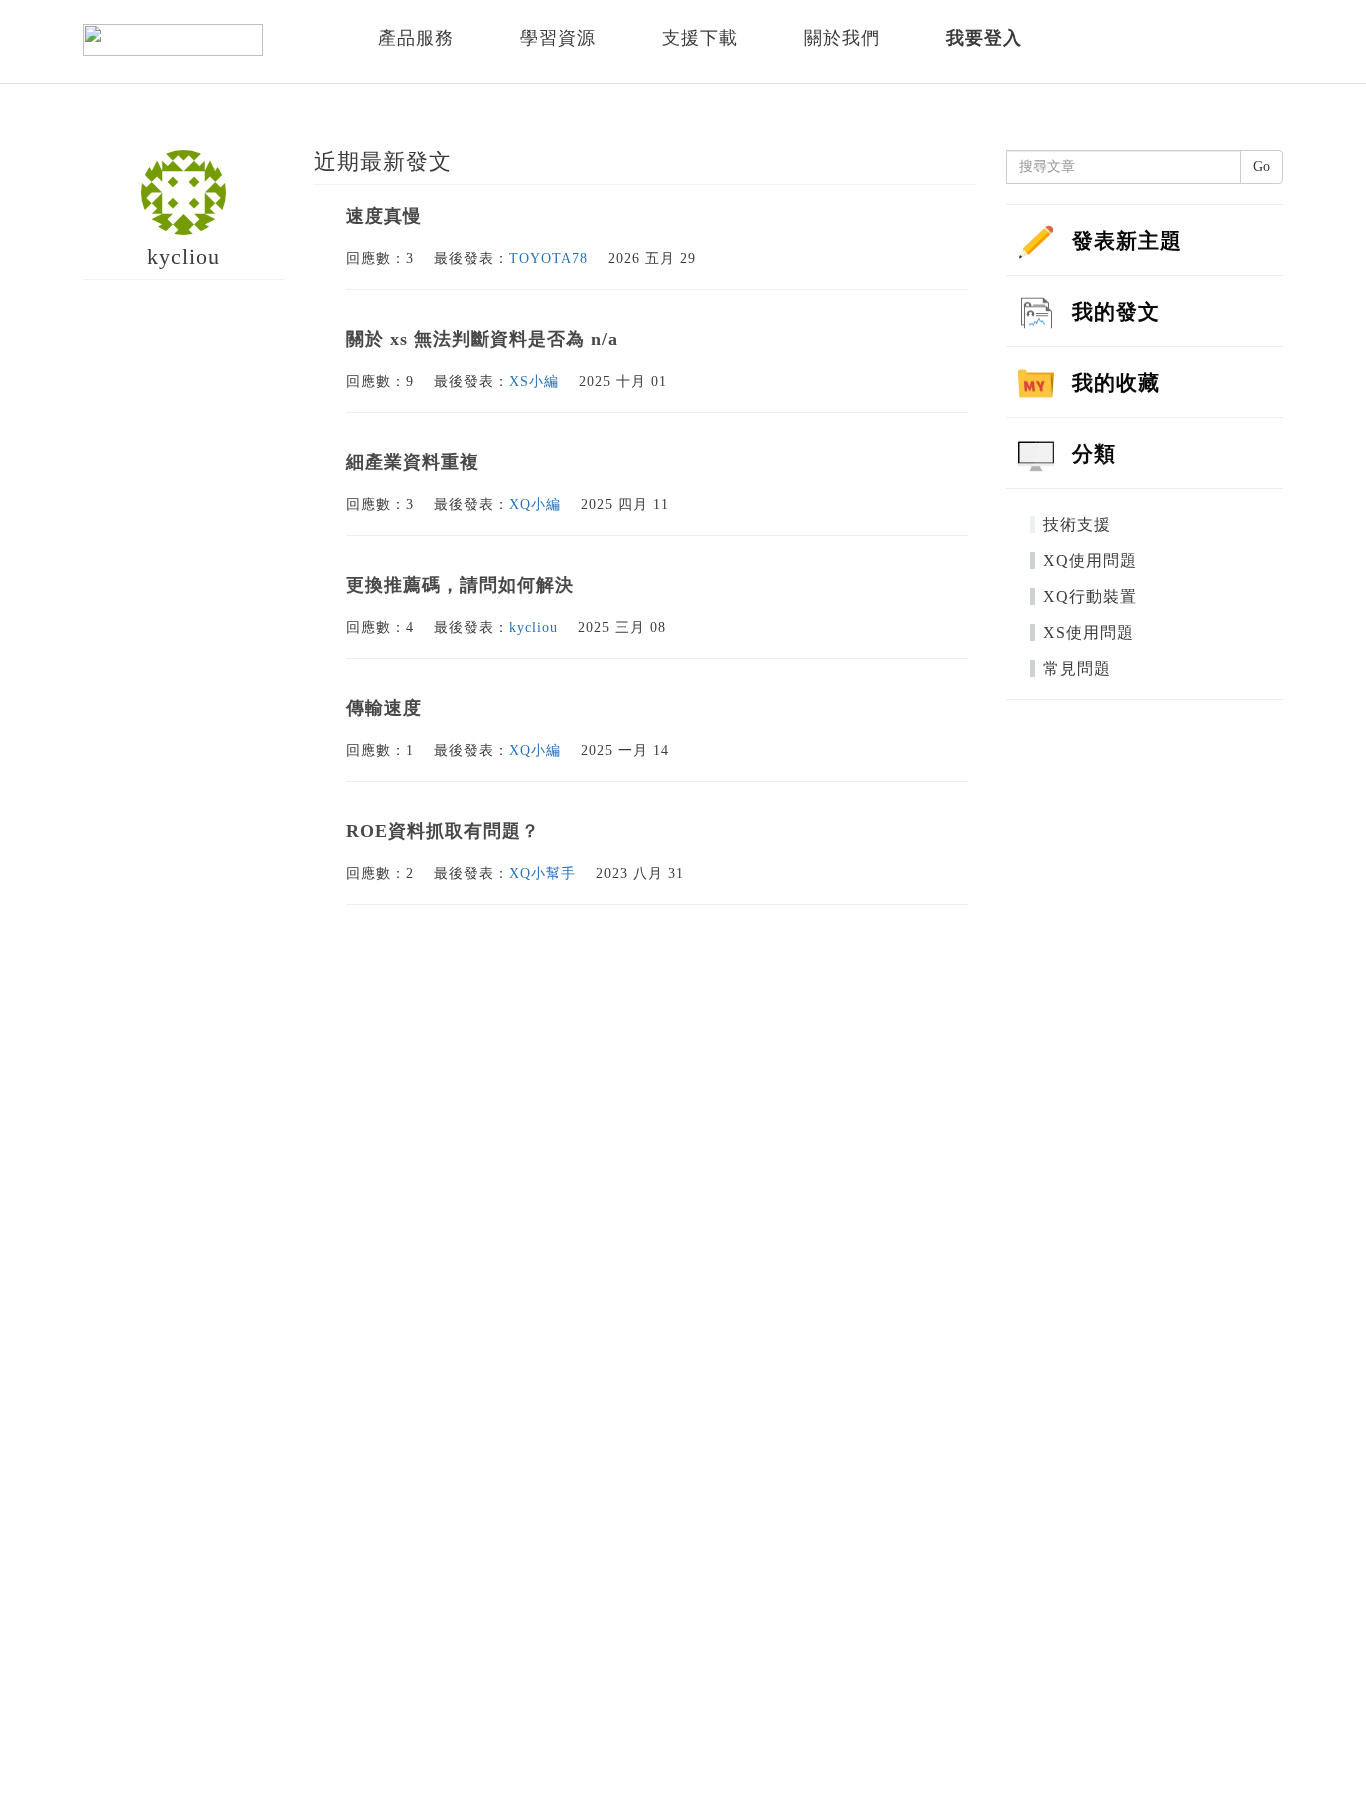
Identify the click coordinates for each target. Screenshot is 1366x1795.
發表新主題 (1127, 241)
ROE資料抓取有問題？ (443, 831)
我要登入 (984, 38)
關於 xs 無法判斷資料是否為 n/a (482, 339)
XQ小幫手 (542, 873)
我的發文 (1116, 312)
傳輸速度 (384, 708)
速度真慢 (384, 216)
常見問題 (1077, 668)
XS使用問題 (1088, 632)
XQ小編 (535, 504)
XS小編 (534, 381)
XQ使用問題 (1090, 560)
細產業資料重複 (412, 462)
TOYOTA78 (548, 258)
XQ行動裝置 (1090, 596)
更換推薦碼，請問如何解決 (460, 585)
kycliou (533, 627)
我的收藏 (1116, 383)
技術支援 (1077, 524)
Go (1261, 166)
